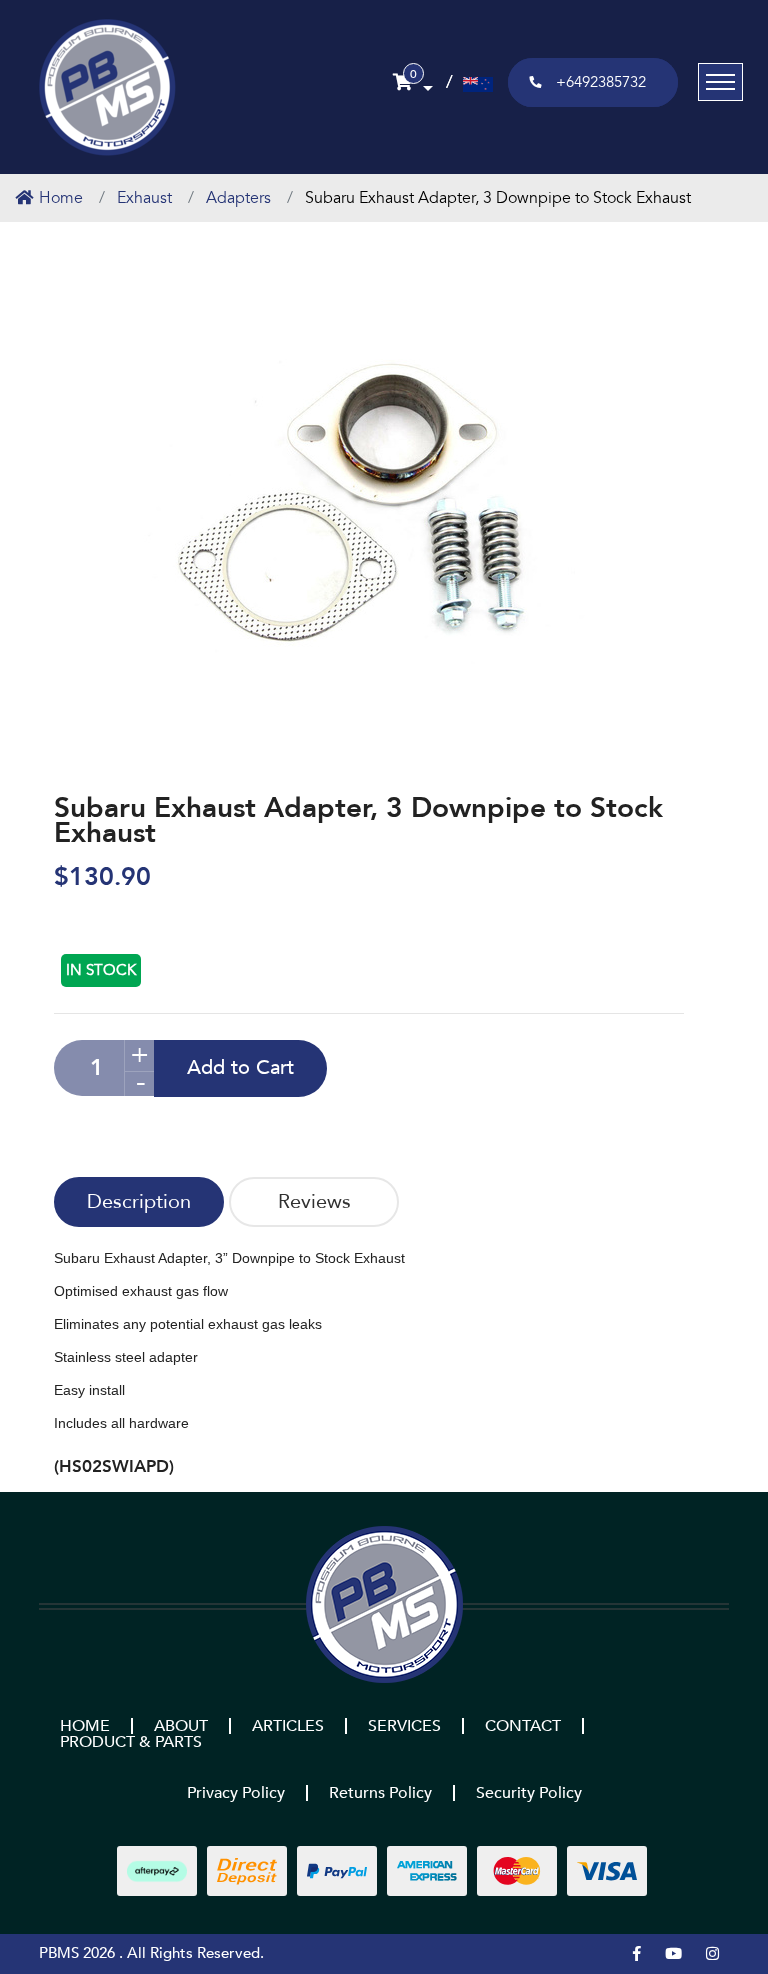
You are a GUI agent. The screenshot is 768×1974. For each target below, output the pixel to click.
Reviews (314, 1201)
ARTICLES (288, 1726)
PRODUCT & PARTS (131, 1742)
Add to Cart (240, 1067)
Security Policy (529, 1793)
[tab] (139, 1202)
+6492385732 (601, 82)
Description (139, 1201)
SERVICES (404, 1726)
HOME (85, 1726)
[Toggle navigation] (720, 82)
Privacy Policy (236, 1793)
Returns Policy (380, 1793)
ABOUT (181, 1726)
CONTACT (523, 1726)
